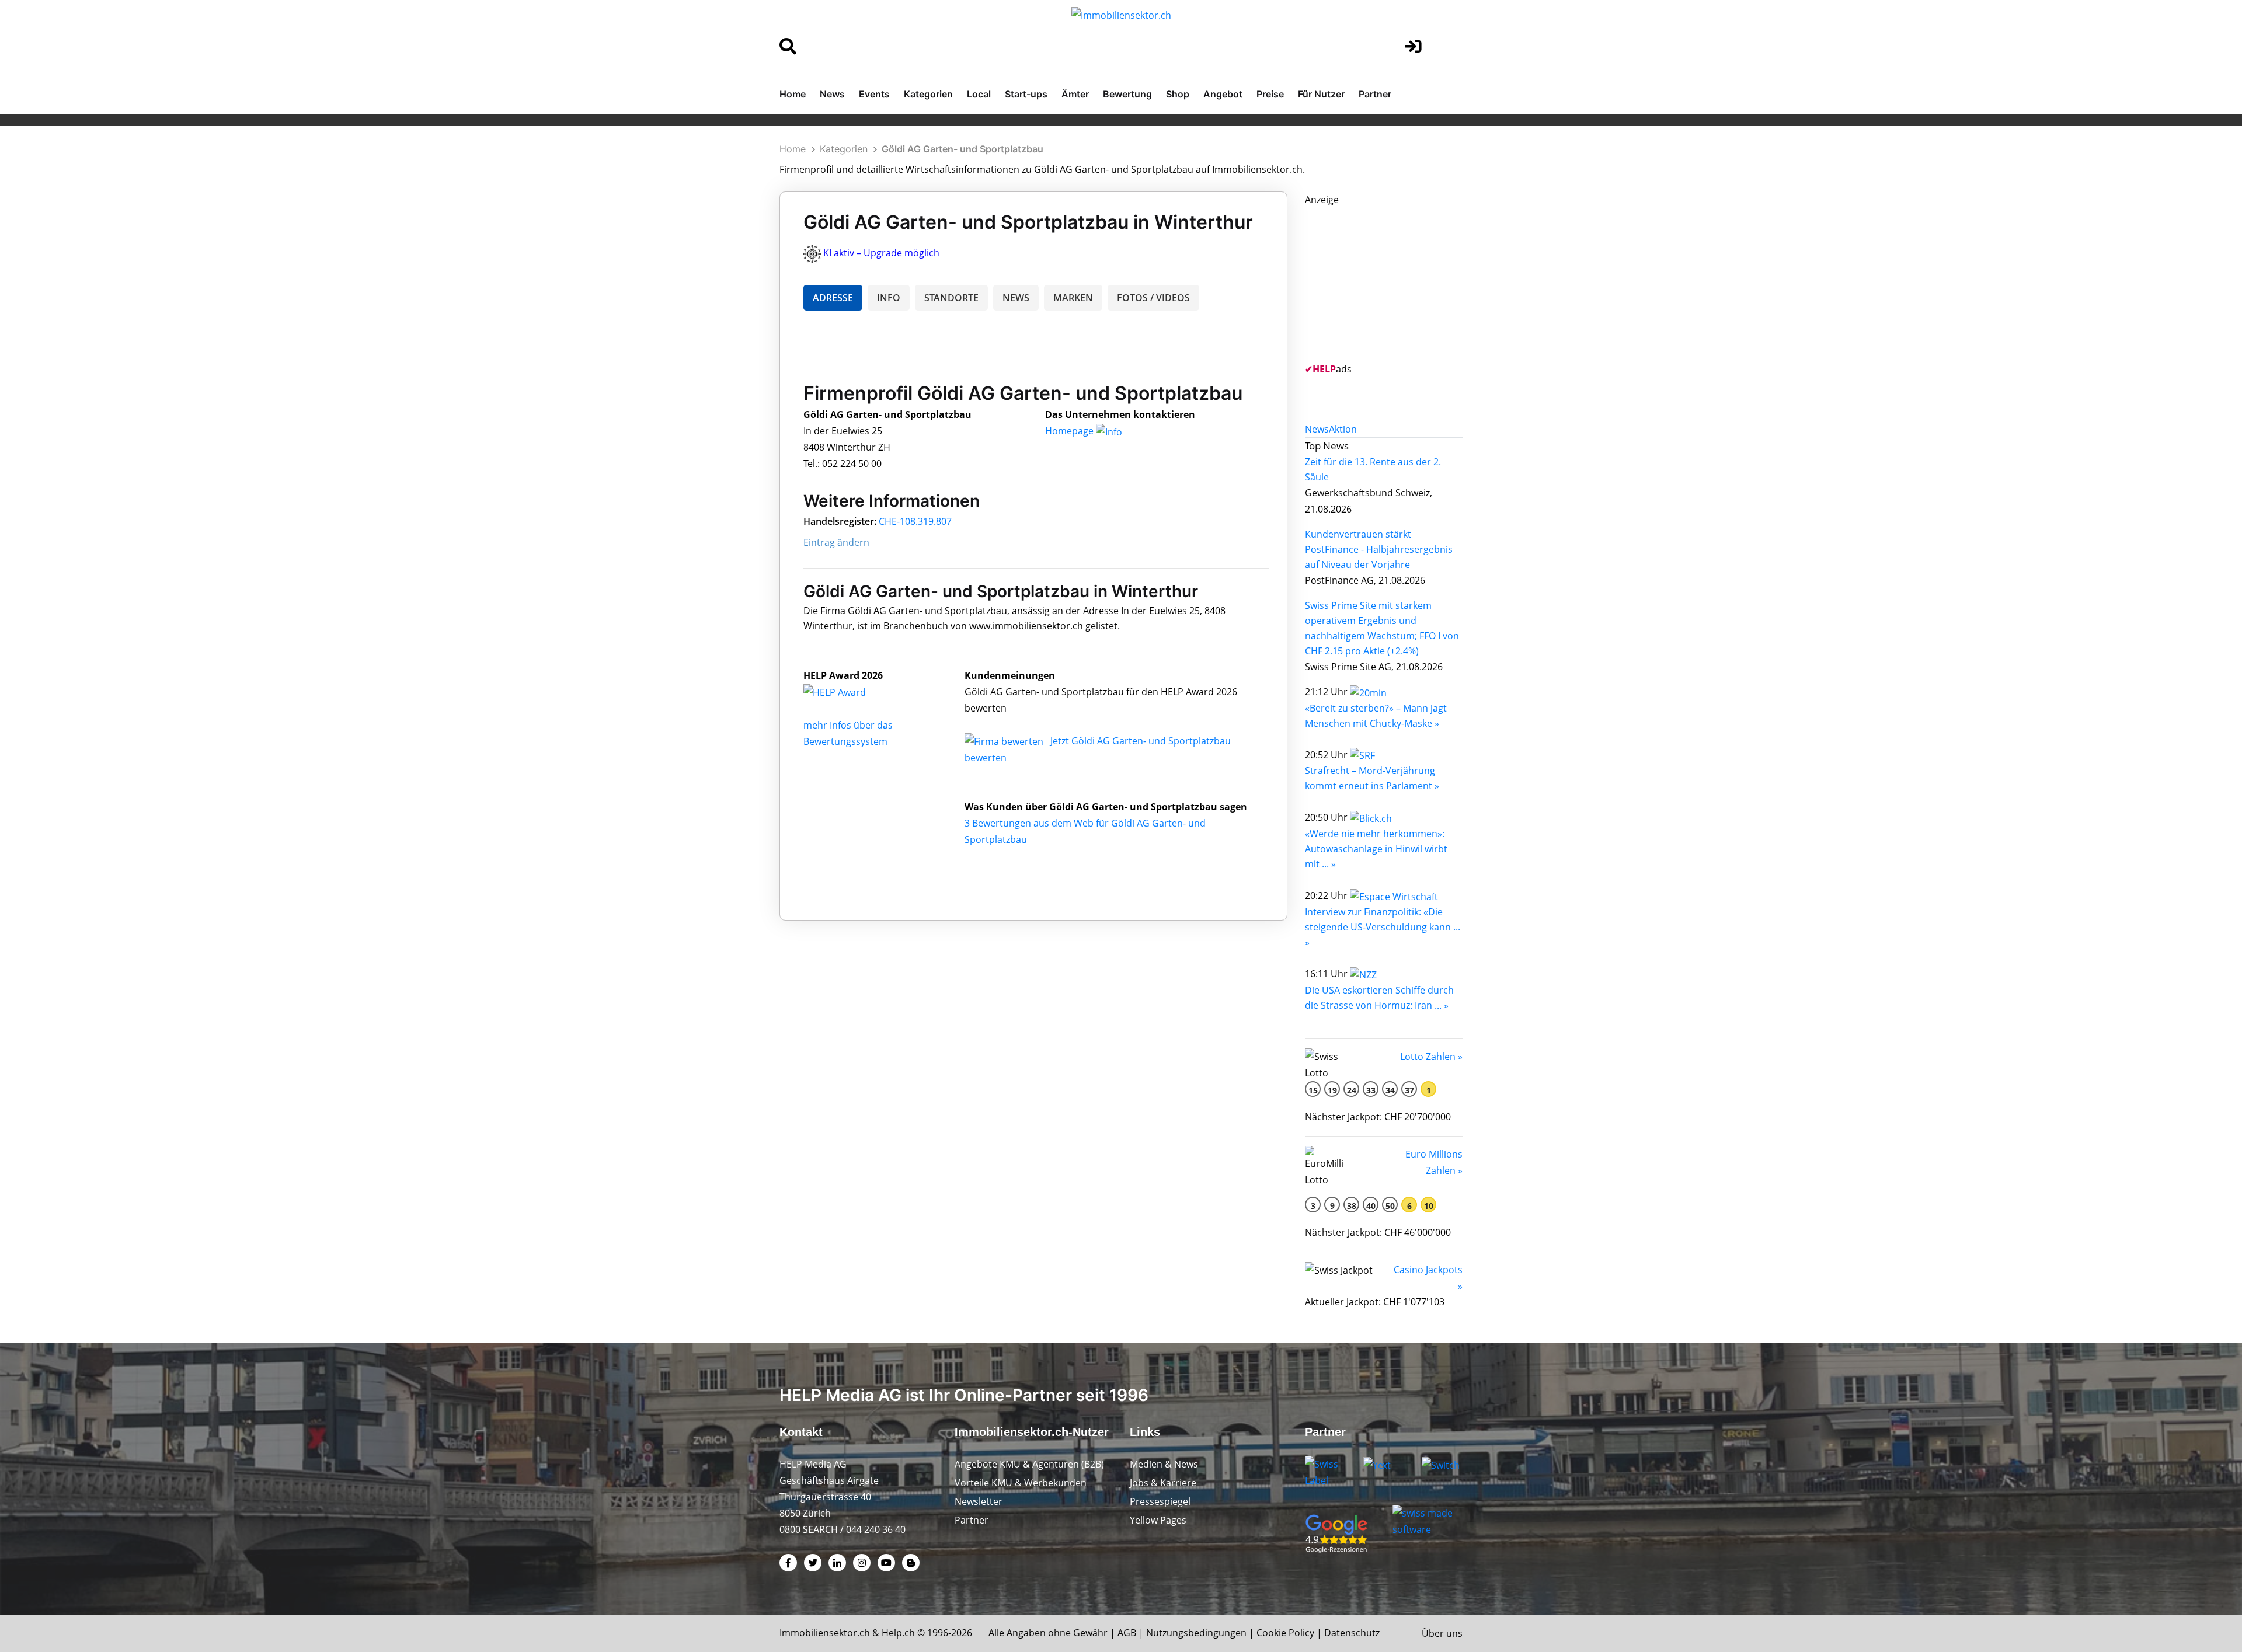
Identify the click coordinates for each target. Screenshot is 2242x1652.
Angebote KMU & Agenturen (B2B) (1029, 1464)
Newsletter (979, 1501)
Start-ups (1026, 94)
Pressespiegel (1160, 1501)
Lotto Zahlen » (1431, 1057)
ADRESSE (833, 298)
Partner (1375, 94)
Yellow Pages (1158, 1520)
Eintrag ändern (836, 542)
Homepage (1070, 431)
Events (874, 94)
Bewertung (1127, 94)
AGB (1127, 1633)
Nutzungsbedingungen (1196, 1633)
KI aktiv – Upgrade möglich (881, 253)
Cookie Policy (1285, 1633)
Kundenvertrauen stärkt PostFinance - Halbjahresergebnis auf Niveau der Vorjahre (1379, 549)
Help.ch (898, 1633)
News (832, 94)
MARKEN (1073, 298)
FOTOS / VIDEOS (1153, 298)
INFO (889, 298)
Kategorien (928, 94)
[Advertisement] (1392, 281)
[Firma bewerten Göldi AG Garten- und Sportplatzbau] (1005, 741)
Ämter (1075, 94)
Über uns (1442, 1633)
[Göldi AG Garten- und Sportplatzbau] (847, 692)
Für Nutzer (1321, 94)
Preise (1270, 94)
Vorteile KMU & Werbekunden (1021, 1483)
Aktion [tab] (1343, 429)
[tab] (1317, 429)
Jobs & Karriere (1163, 1483)
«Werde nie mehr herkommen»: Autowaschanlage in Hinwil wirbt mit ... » (1376, 849)
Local (979, 94)
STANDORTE (951, 298)
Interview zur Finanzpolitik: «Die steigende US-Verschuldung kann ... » (1383, 927)
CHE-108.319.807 (915, 521)
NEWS (1016, 298)
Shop (1178, 94)
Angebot (1223, 94)
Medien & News (1164, 1464)
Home (793, 94)
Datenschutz (1352, 1633)
